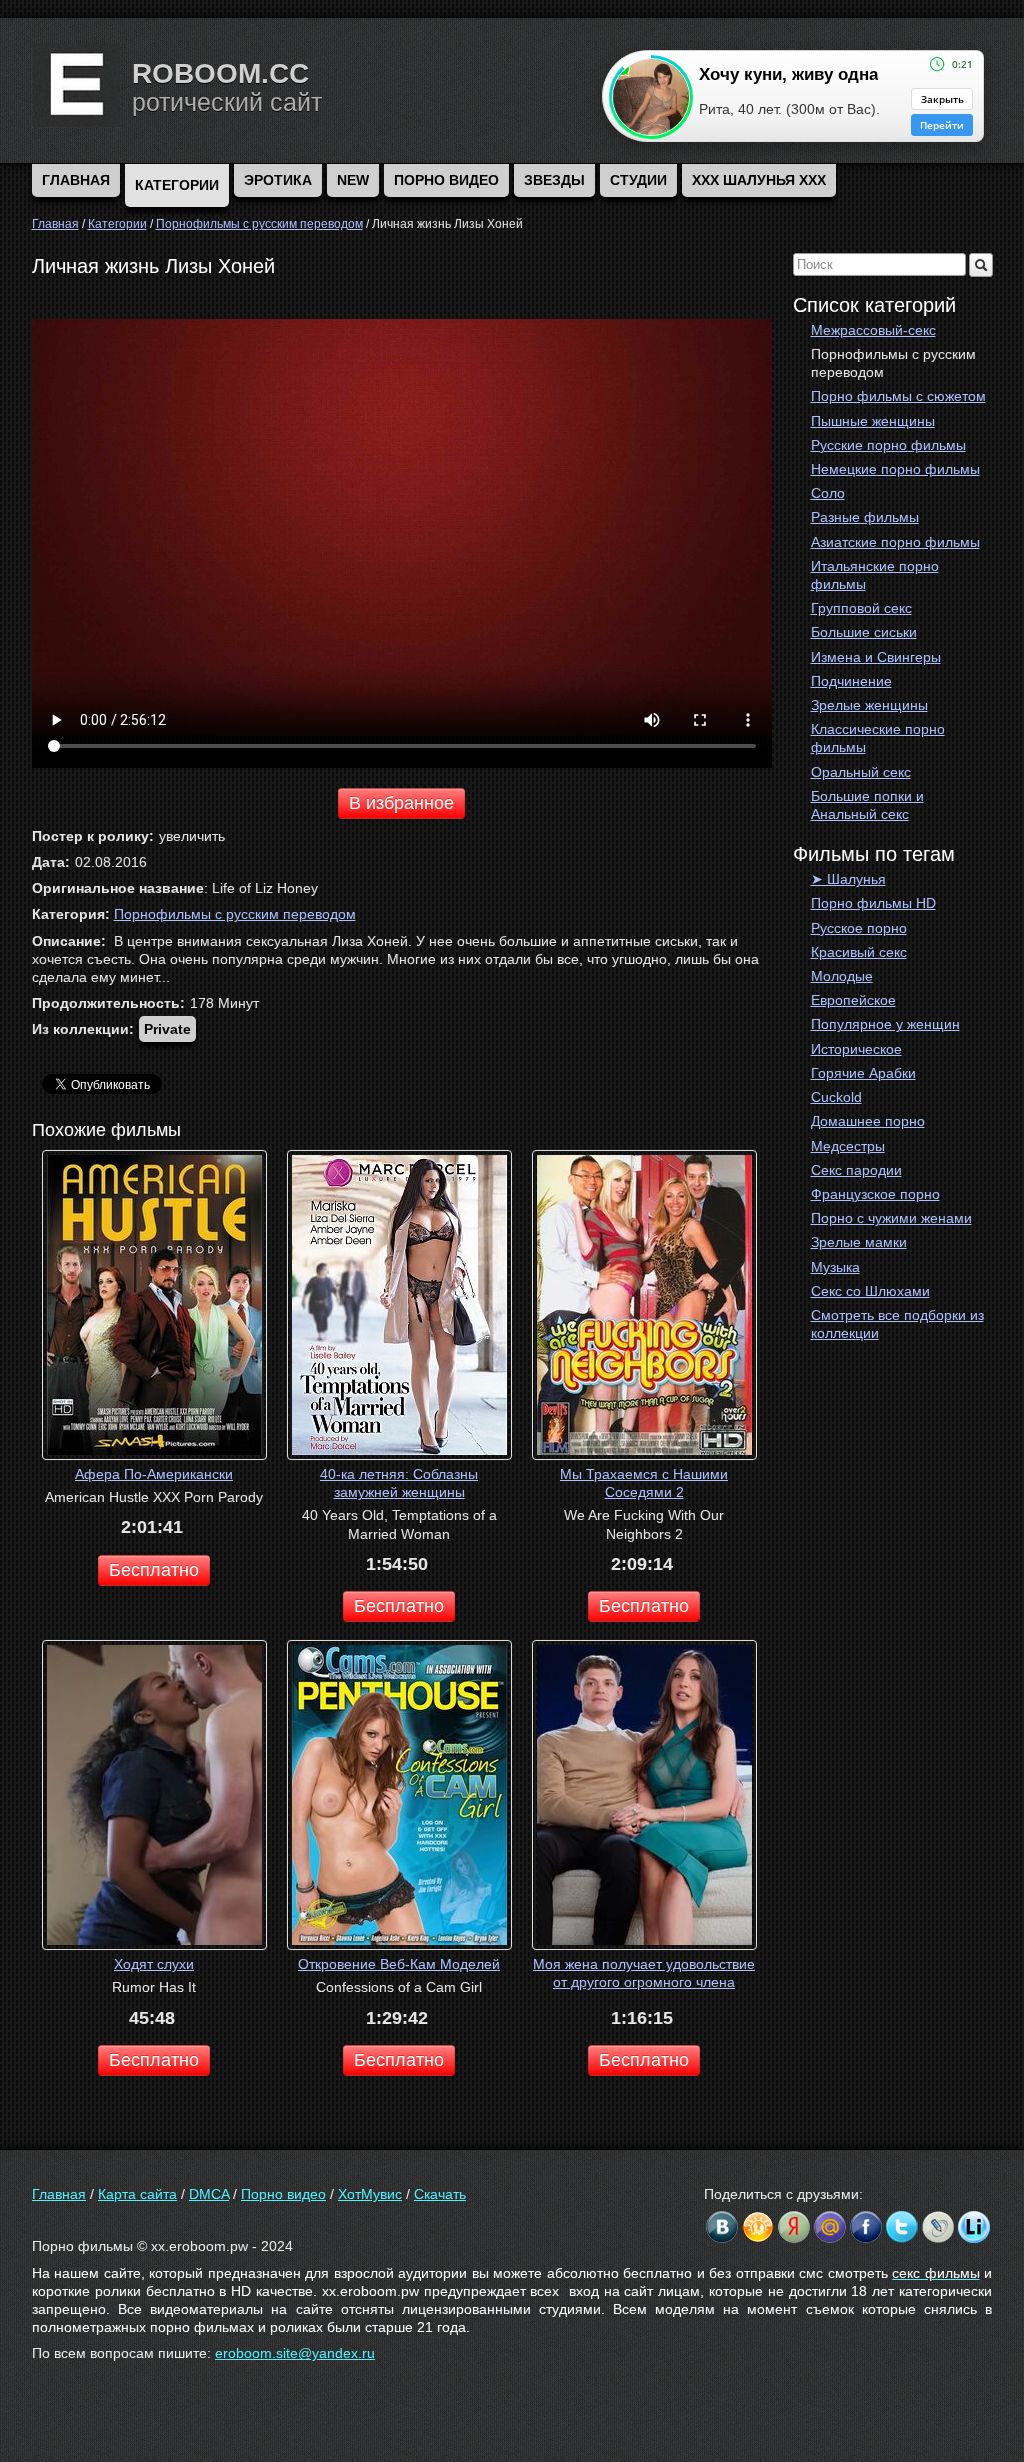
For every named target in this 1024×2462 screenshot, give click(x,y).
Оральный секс (861, 772)
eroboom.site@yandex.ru (295, 2353)
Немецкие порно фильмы (895, 469)
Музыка (835, 1267)
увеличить (192, 836)
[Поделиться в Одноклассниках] (758, 2227)
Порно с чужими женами (891, 1218)
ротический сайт (227, 102)
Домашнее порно (868, 1121)
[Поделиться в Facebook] (866, 2227)
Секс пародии (856, 1170)
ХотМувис (370, 2194)
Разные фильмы (865, 517)
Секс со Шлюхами (870, 1291)
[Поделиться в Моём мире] (830, 2227)
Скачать (440, 2194)
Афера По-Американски (154, 1474)
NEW (353, 180)
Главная (59, 2194)
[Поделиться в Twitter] (902, 2227)
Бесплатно (154, 1570)
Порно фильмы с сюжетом (898, 396)
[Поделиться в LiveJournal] (938, 2227)
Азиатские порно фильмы (895, 542)
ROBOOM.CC (220, 73)
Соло (828, 493)
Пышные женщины (873, 421)
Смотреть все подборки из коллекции (897, 1324)
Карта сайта (137, 2194)
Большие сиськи (864, 632)
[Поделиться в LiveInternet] (974, 2227)
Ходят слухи (154, 1964)
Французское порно (875, 1194)
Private (167, 1029)
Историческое (856, 1049)
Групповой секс (861, 608)
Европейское (853, 1000)
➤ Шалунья (848, 879)
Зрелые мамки (859, 1242)
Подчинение (851, 681)
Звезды (554, 180)
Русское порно (859, 928)
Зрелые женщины (869, 705)
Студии (638, 180)
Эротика (278, 180)
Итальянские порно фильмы (875, 575)
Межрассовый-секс (873, 330)
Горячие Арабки (863, 1073)
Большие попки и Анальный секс (867, 805)
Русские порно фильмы (888, 445)
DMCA (209, 2194)
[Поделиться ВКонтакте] (722, 2227)
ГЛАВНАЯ (76, 180)
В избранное (401, 803)
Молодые (842, 976)
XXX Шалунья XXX (759, 180)
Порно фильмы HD (873, 903)
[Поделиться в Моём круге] (794, 2227)
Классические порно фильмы (878, 738)
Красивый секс (859, 952)
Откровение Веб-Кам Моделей (399, 1964)
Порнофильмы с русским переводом (893, 363)
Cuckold (836, 1097)
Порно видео (446, 180)
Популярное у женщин (885, 1024)
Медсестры (848, 1146)
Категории (177, 185)
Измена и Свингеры (876, 657)
